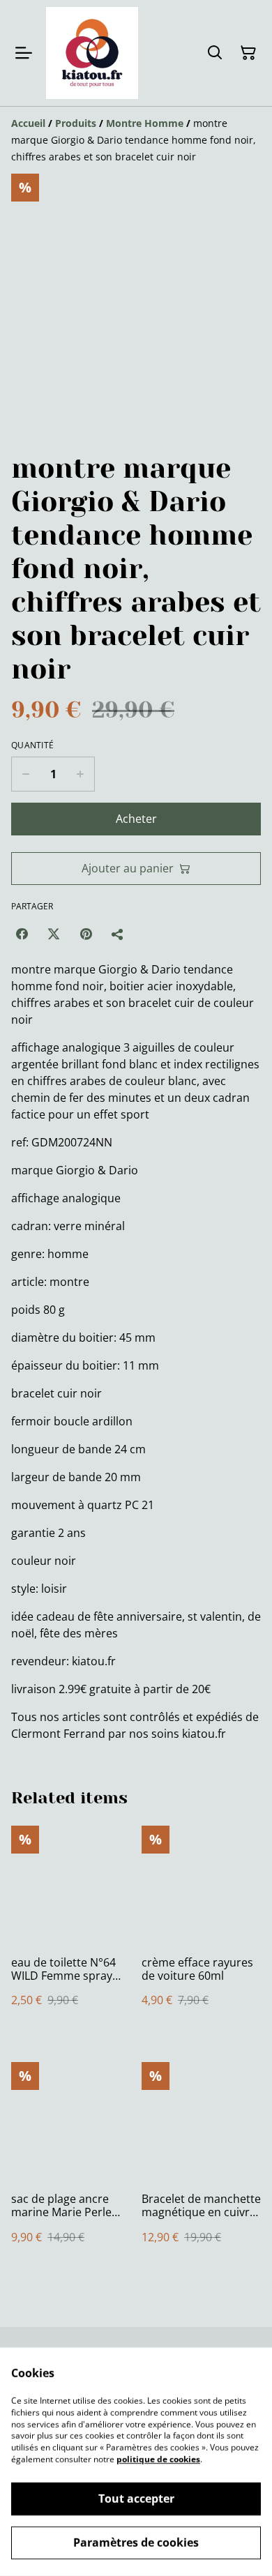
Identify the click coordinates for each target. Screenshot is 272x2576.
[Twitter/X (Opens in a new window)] (54, 934)
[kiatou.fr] (92, 53)
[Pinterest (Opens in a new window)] (86, 934)
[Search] (215, 53)
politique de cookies (158, 2459)
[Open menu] (24, 53)
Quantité (32, 745)
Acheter (136, 819)
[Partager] (118, 934)
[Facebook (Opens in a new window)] (22, 934)
